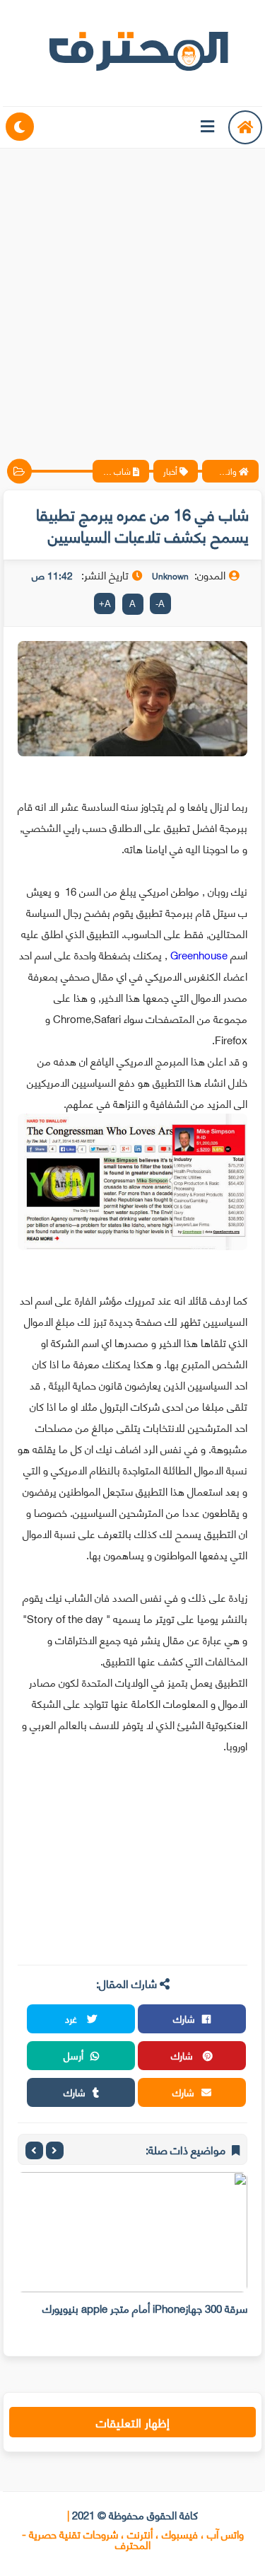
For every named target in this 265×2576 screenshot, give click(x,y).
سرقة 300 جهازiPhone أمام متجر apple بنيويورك (145, 2308)
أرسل (73, 2055)
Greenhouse (199, 954)
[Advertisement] (132, 292)
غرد (72, 2018)
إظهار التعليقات (133, 2422)
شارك (184, 2018)
